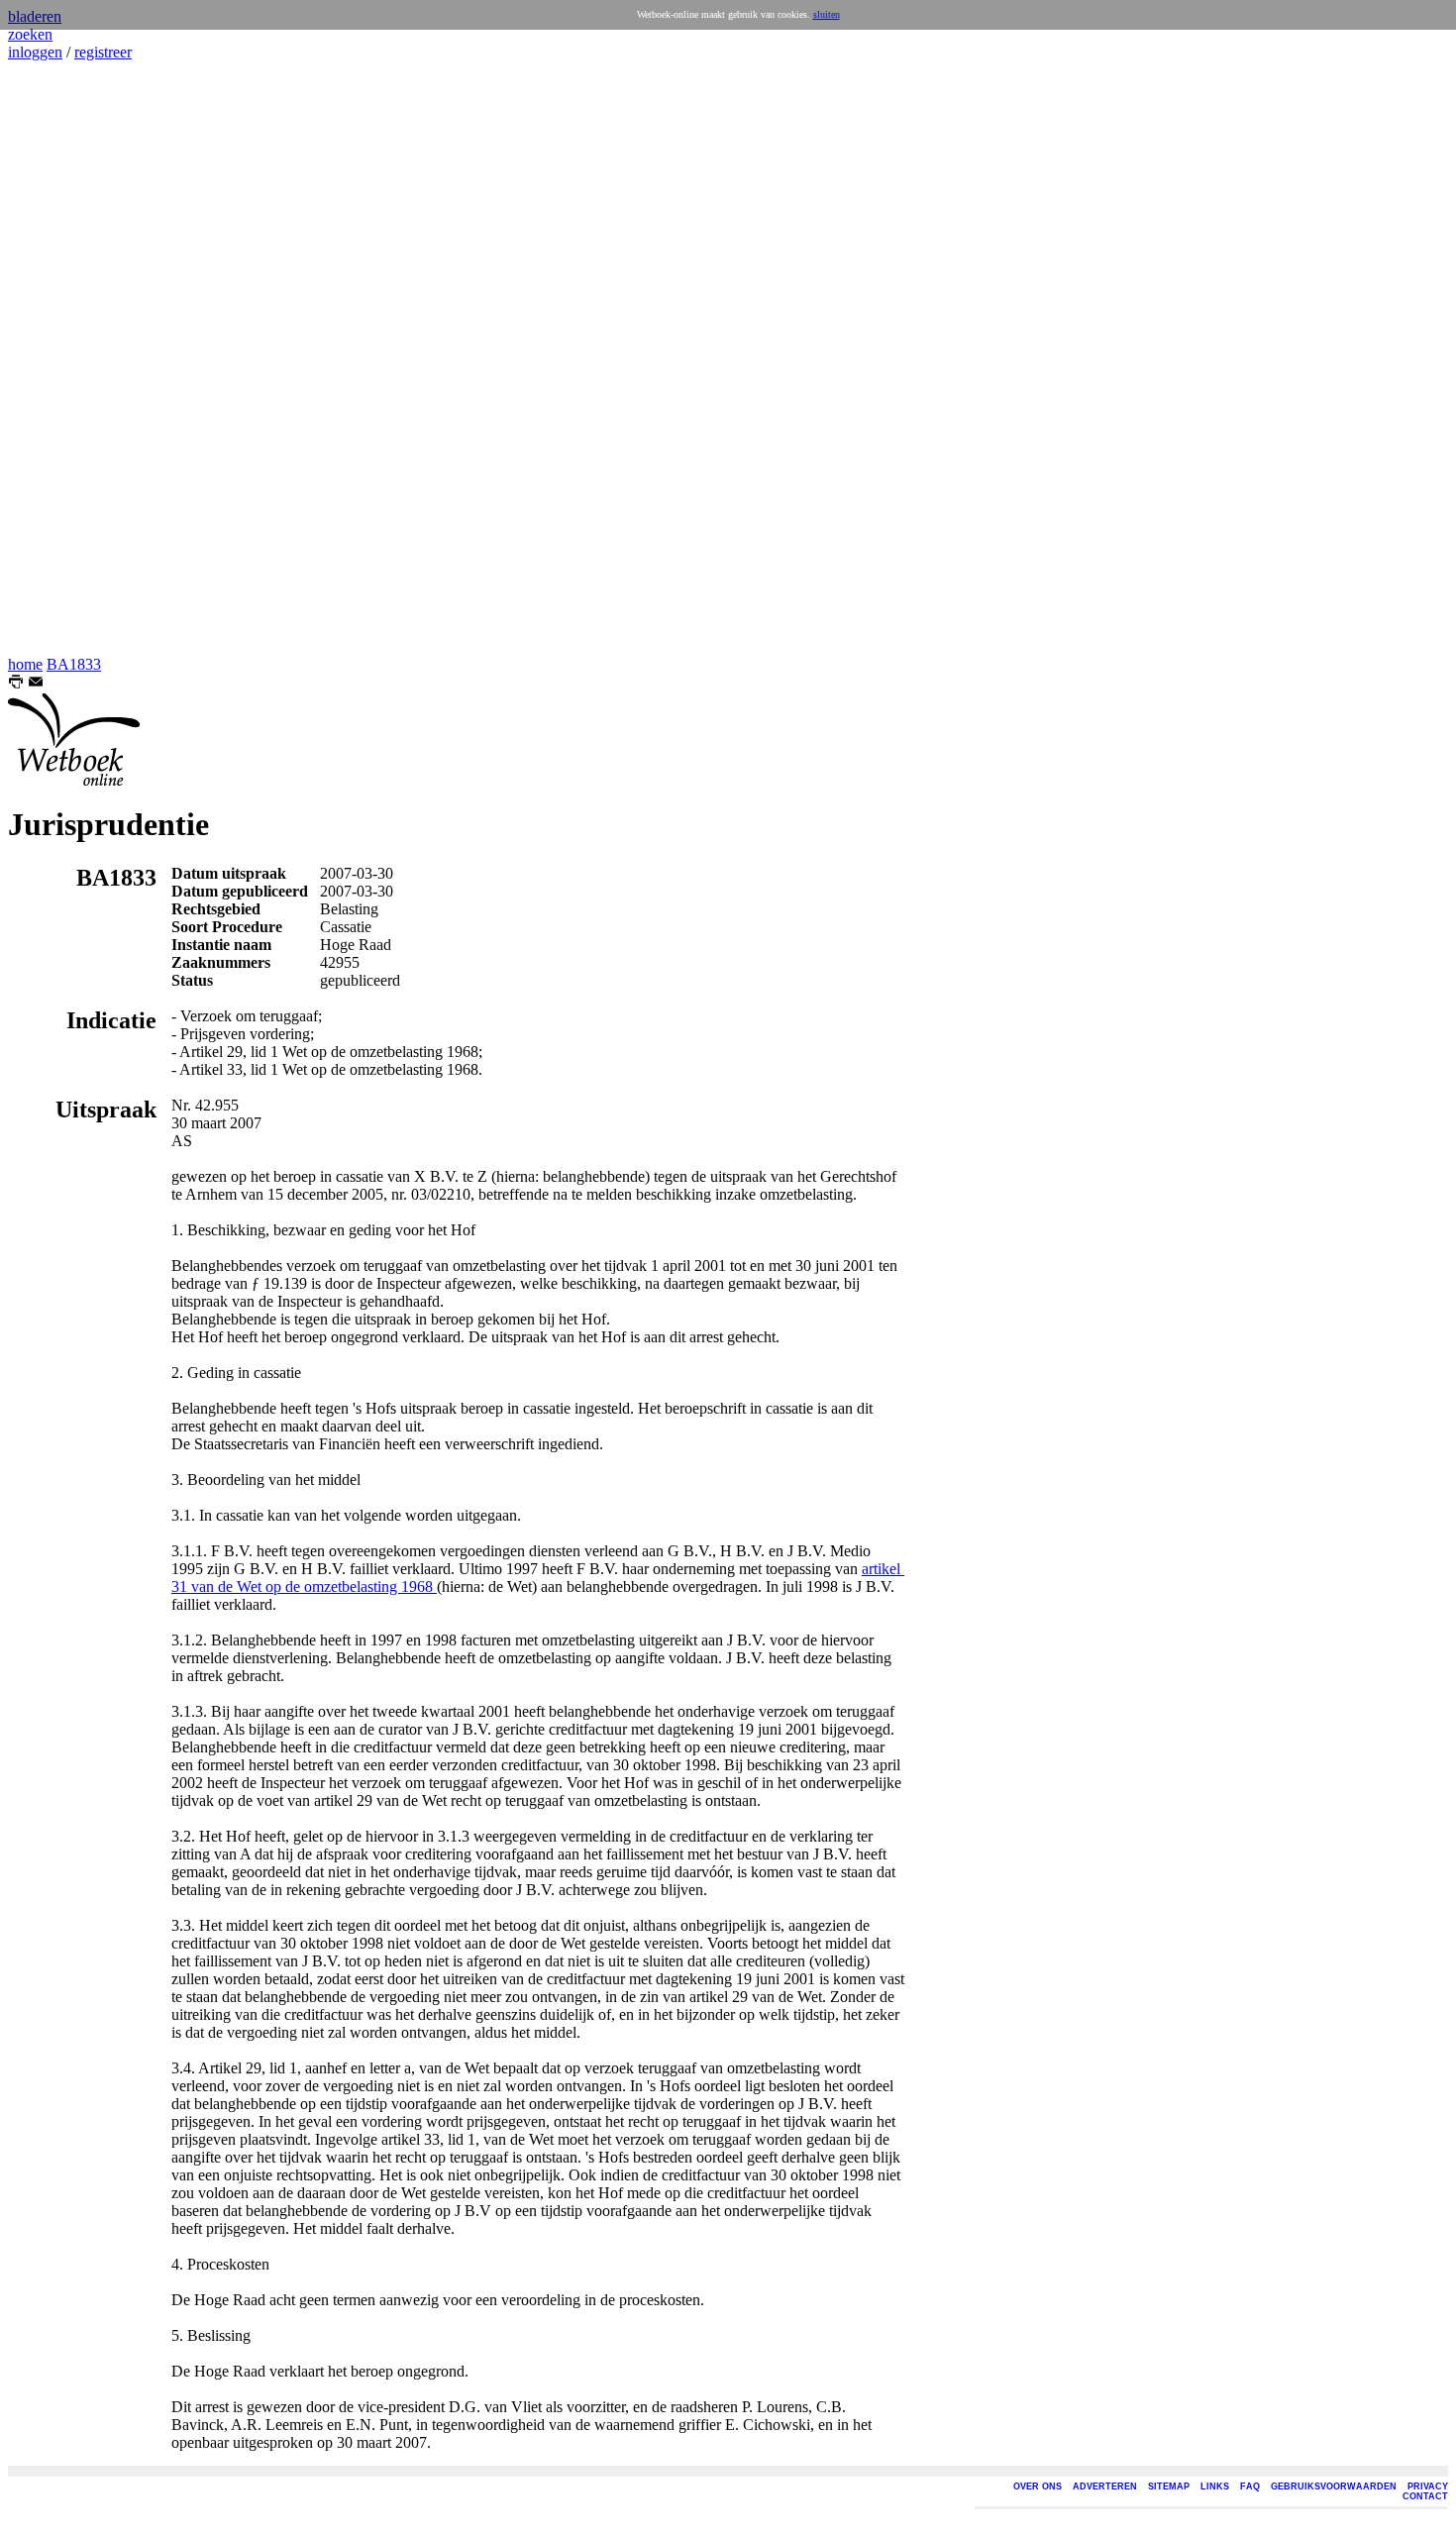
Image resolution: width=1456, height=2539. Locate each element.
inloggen (35, 52)
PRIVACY (1428, 2486)
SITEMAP (1169, 2486)
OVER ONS (1038, 2486)
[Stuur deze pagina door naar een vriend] (36, 684)
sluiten (827, 14)
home (25, 664)
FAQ (1250, 2486)
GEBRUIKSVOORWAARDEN (1334, 2486)
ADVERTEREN (1105, 2486)
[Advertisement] (67, 359)
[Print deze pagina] (16, 684)
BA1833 (74, 664)
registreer (103, 52)
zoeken (30, 34)
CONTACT (1425, 2496)
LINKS (1215, 2486)
